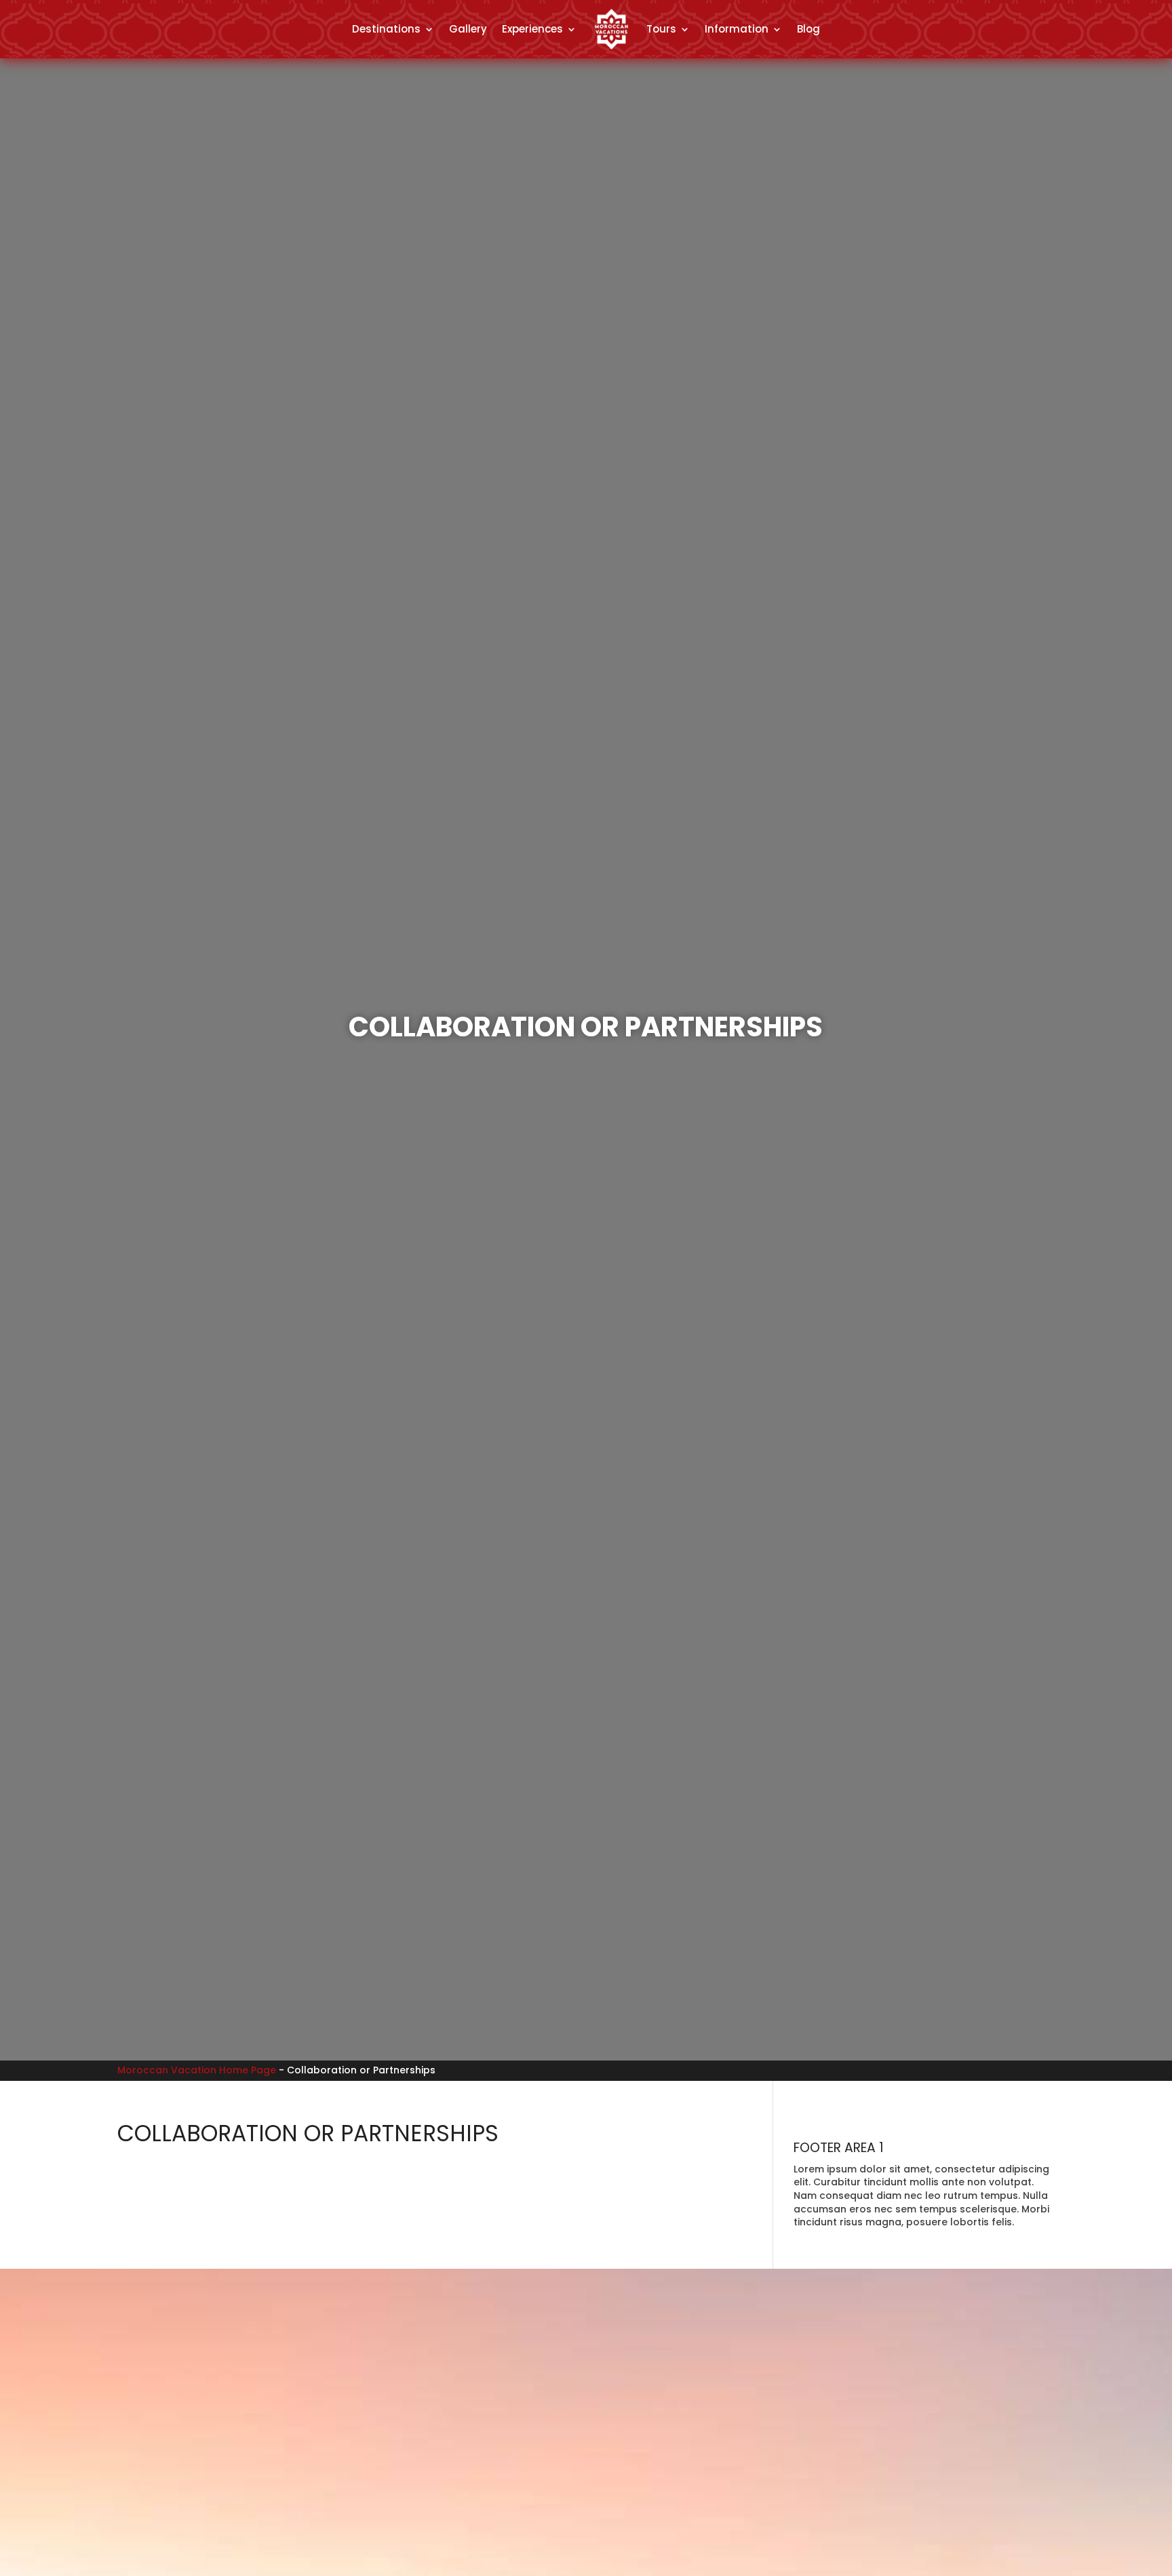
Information (737, 29)
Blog (808, 29)
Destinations (386, 29)
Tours (661, 29)
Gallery (468, 29)
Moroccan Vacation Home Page (197, 2070)
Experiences (532, 29)
